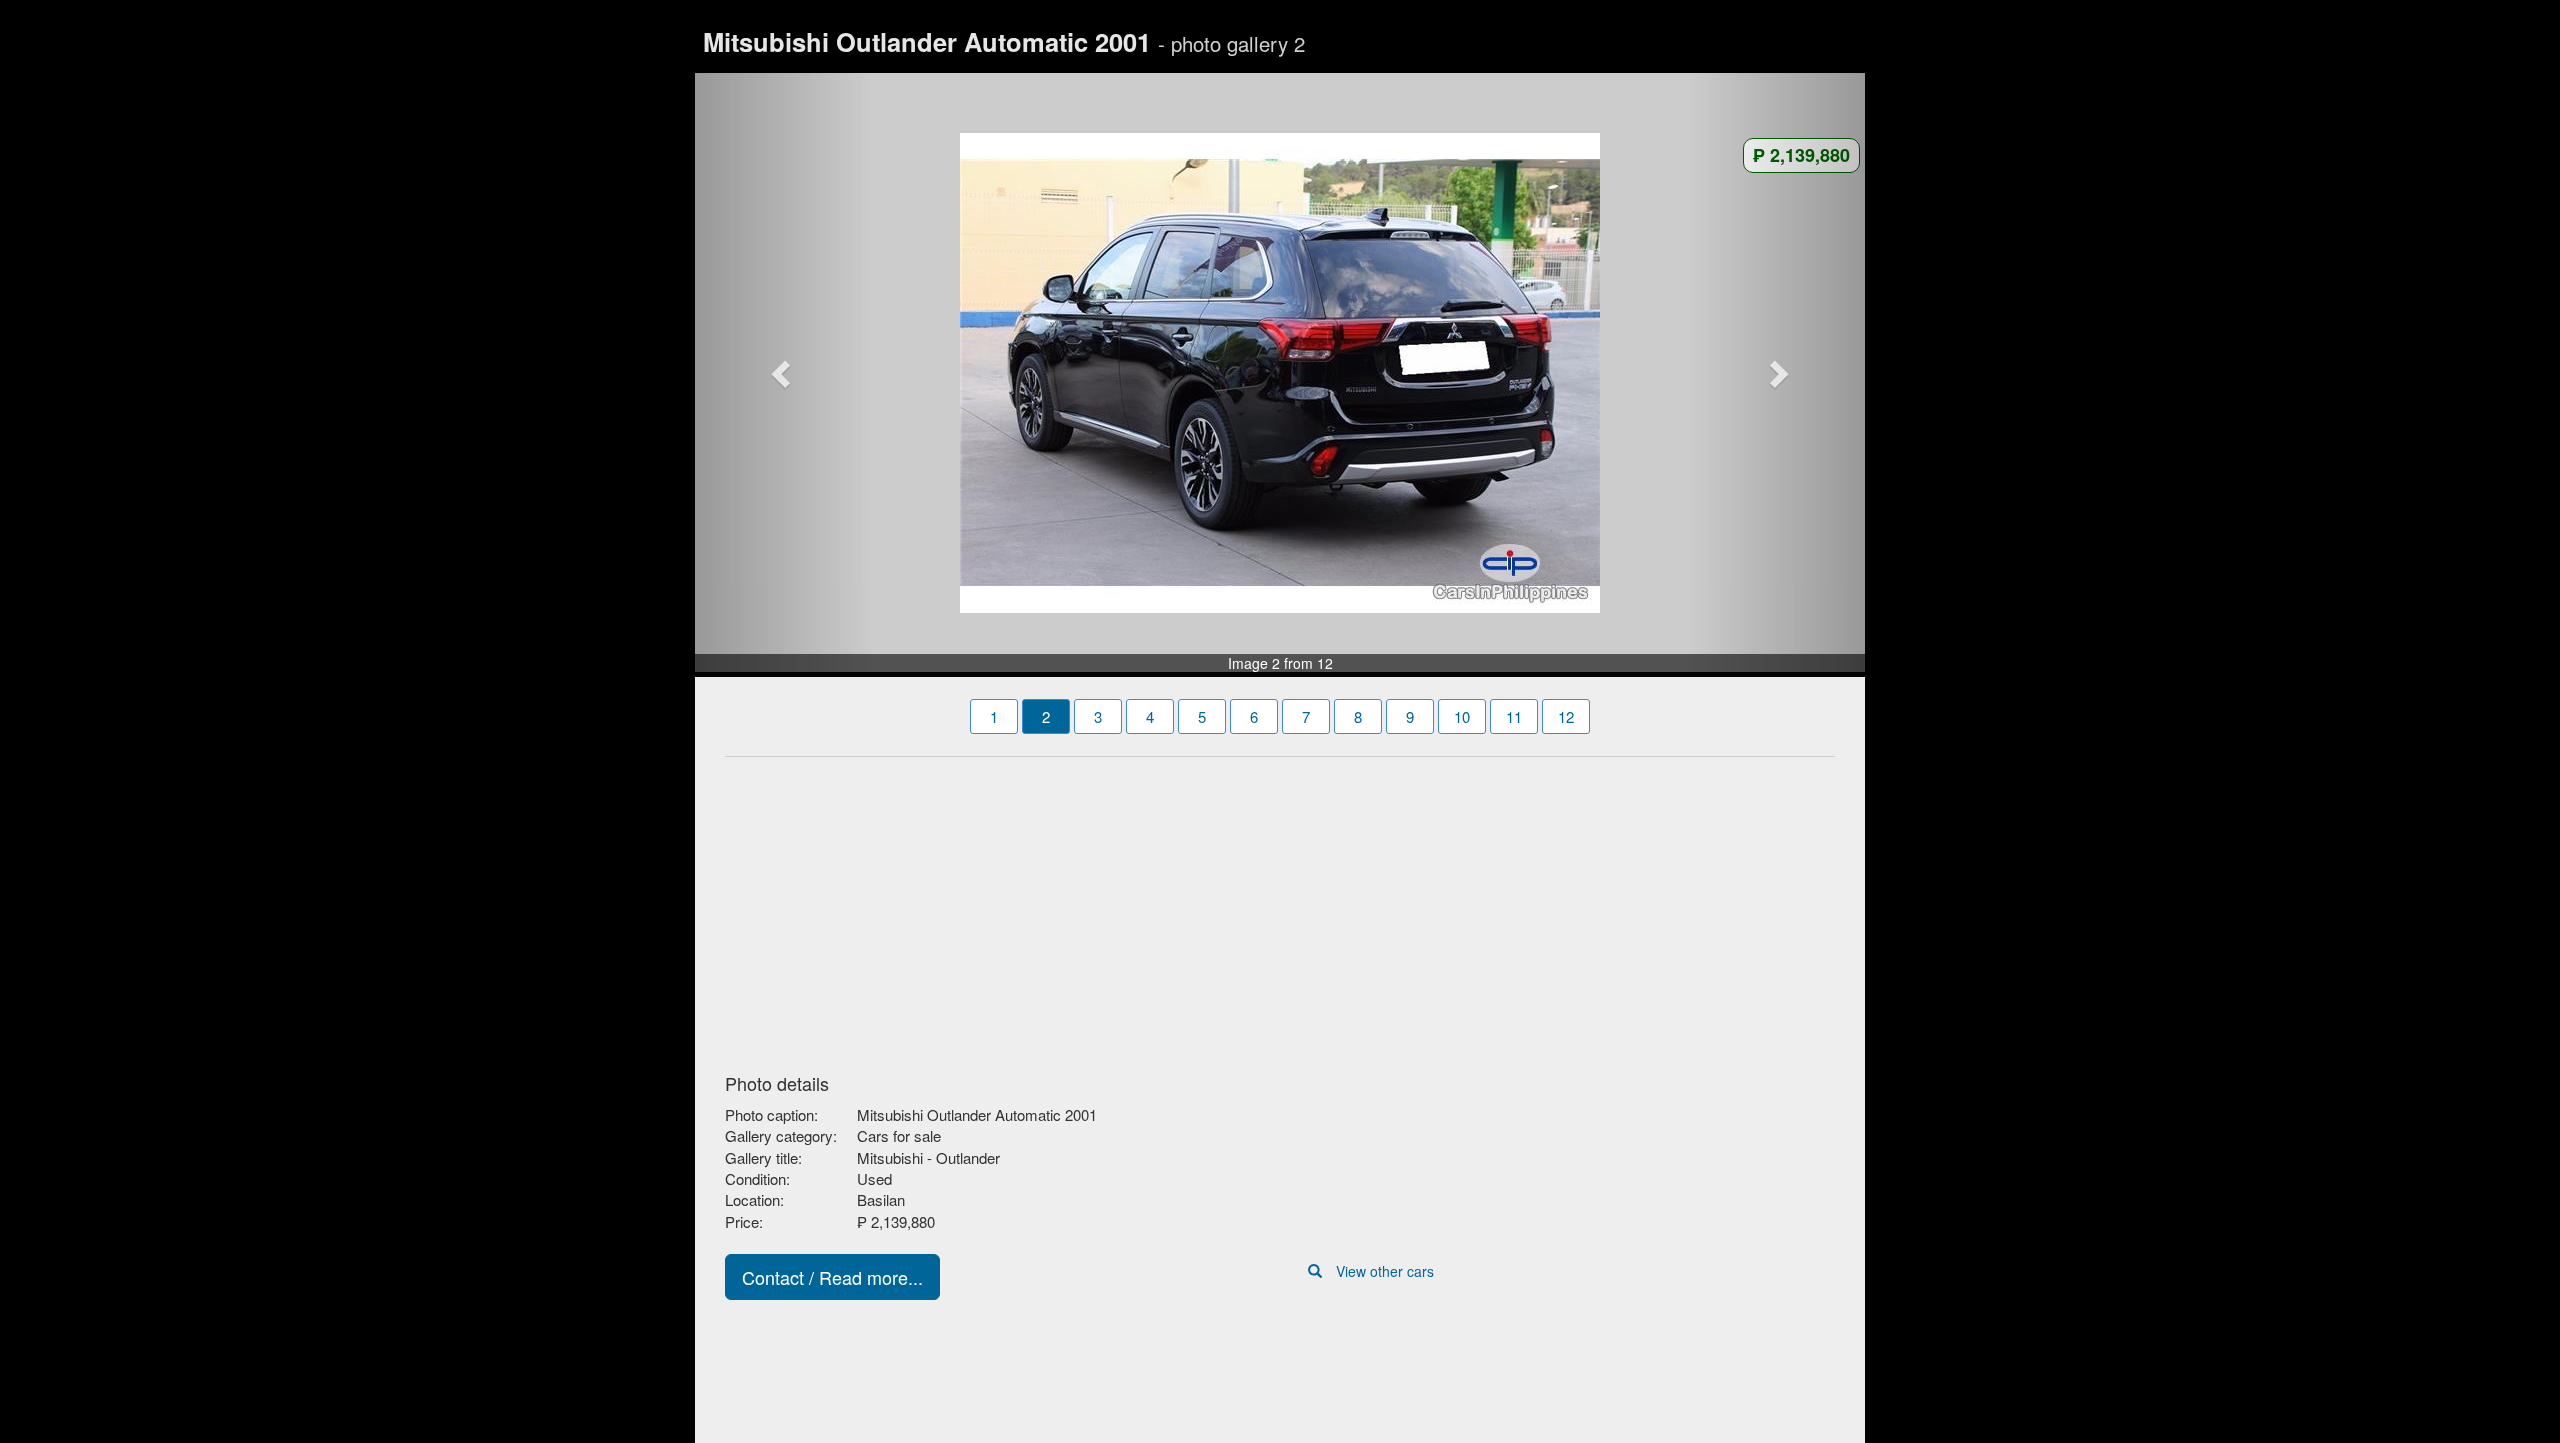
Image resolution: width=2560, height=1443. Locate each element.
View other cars (1385, 1271)
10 (1462, 716)
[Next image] (1778, 373)
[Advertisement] (1280, 909)
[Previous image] (783, 373)
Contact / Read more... (832, 1277)
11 (1514, 716)
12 (1566, 716)
